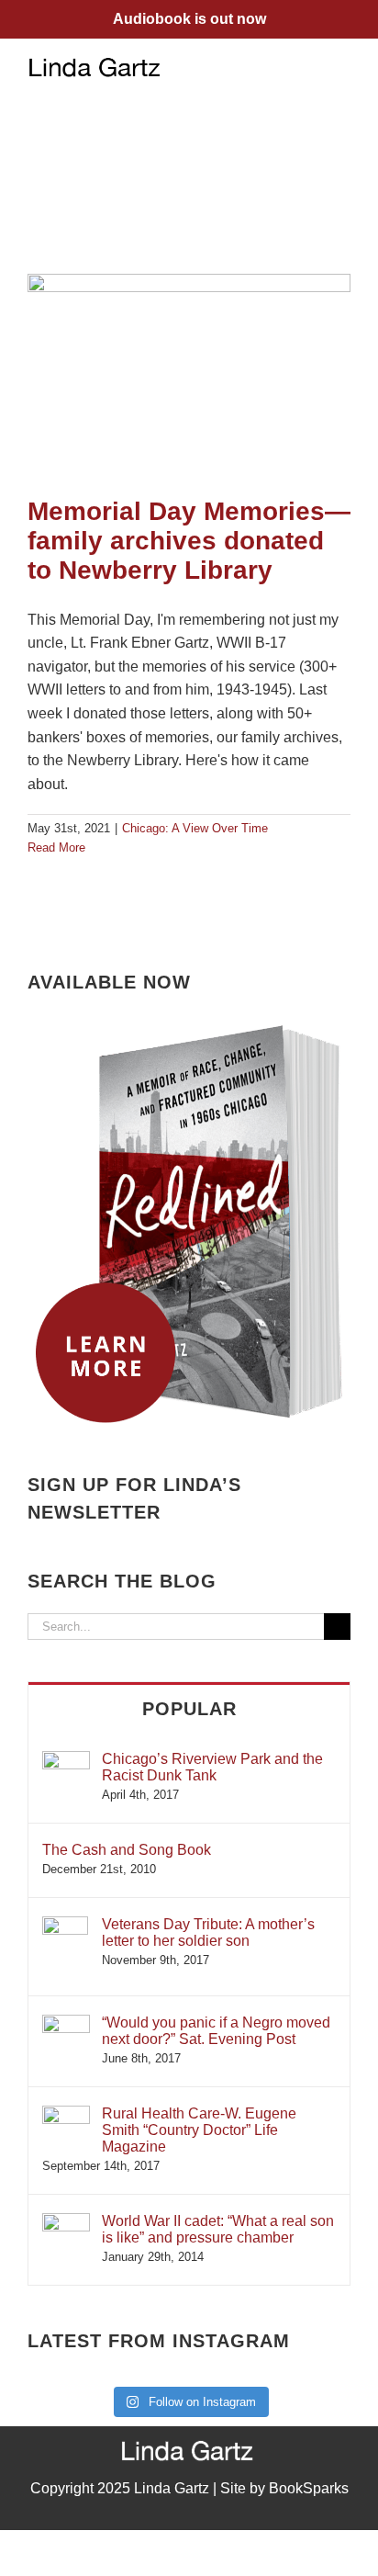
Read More (56, 847)
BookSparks (309, 2488)
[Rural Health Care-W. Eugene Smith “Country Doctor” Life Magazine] (66, 2114)
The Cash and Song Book (127, 1850)
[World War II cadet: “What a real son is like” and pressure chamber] (66, 2222)
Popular (189, 1709)
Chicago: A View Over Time (195, 828)
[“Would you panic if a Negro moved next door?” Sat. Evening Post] (66, 2023)
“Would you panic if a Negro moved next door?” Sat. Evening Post (216, 2031)
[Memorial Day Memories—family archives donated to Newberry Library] (189, 376)
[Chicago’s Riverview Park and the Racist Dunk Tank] (66, 1760)
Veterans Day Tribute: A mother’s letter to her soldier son (208, 1932)
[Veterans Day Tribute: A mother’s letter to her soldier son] (65, 1925)
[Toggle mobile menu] (343, 67)
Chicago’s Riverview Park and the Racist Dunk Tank (212, 1767)
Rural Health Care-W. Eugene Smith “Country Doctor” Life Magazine (199, 2130)
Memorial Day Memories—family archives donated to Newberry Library (189, 541)
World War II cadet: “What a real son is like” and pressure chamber (218, 2229)
